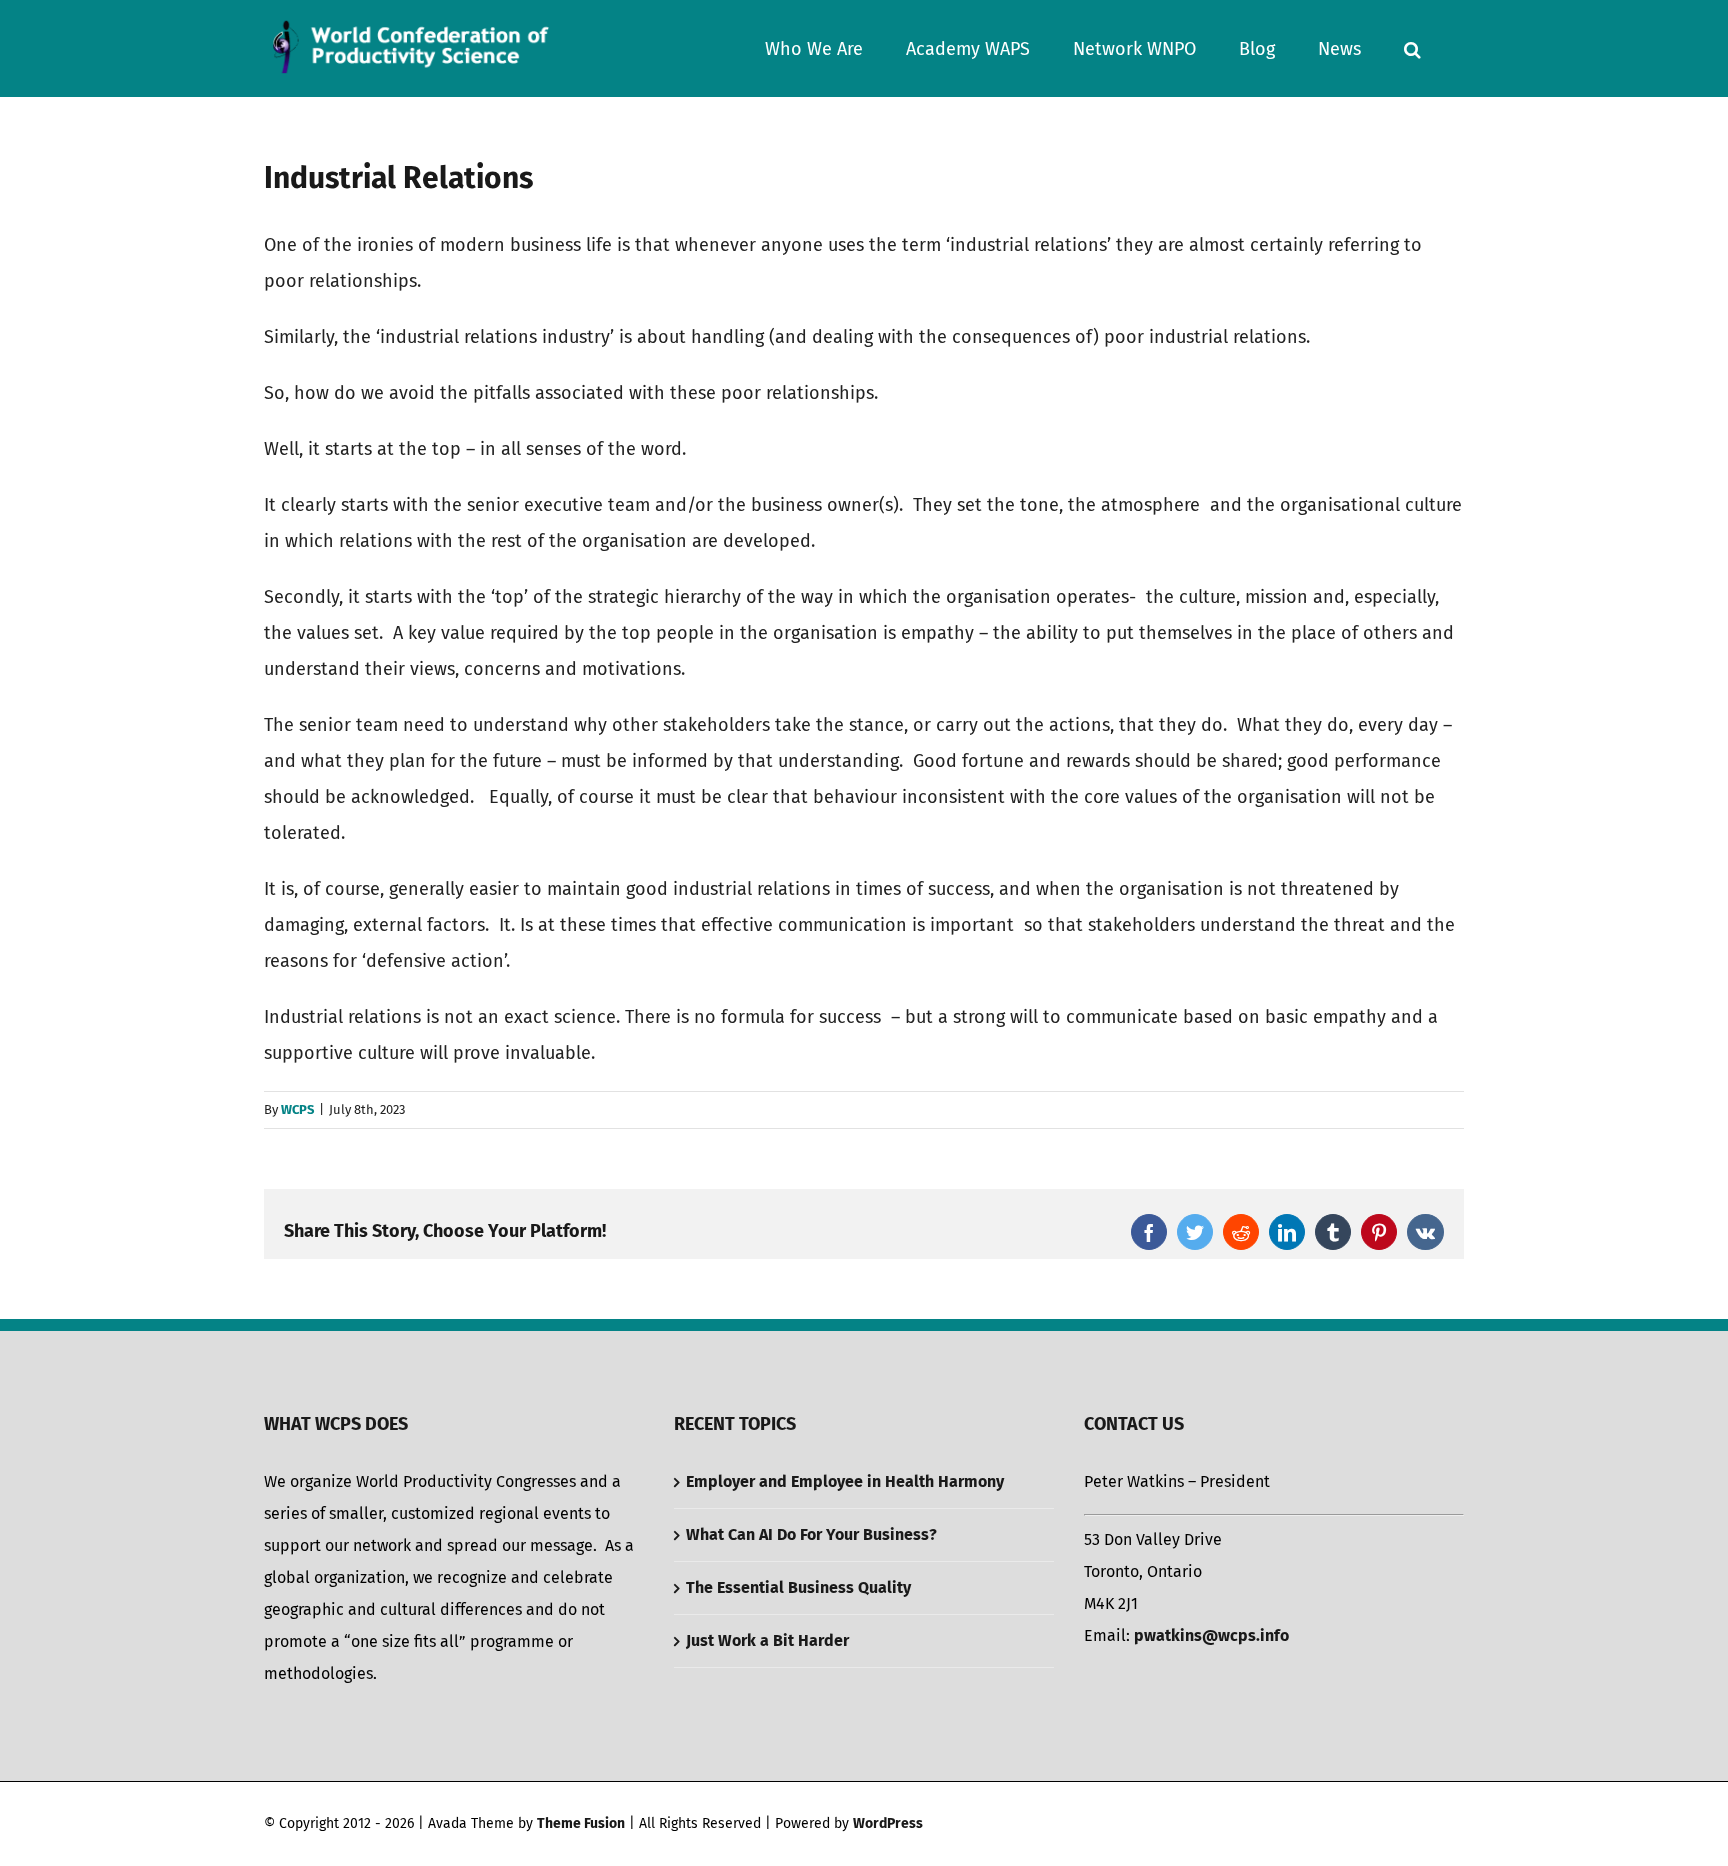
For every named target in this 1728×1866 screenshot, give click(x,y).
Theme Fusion (581, 1823)
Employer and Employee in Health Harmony (845, 1481)
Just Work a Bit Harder (767, 1640)
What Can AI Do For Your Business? (811, 1534)
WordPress (888, 1823)
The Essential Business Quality (798, 1587)
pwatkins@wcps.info (1211, 1635)
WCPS (297, 1109)
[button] (1412, 48)
